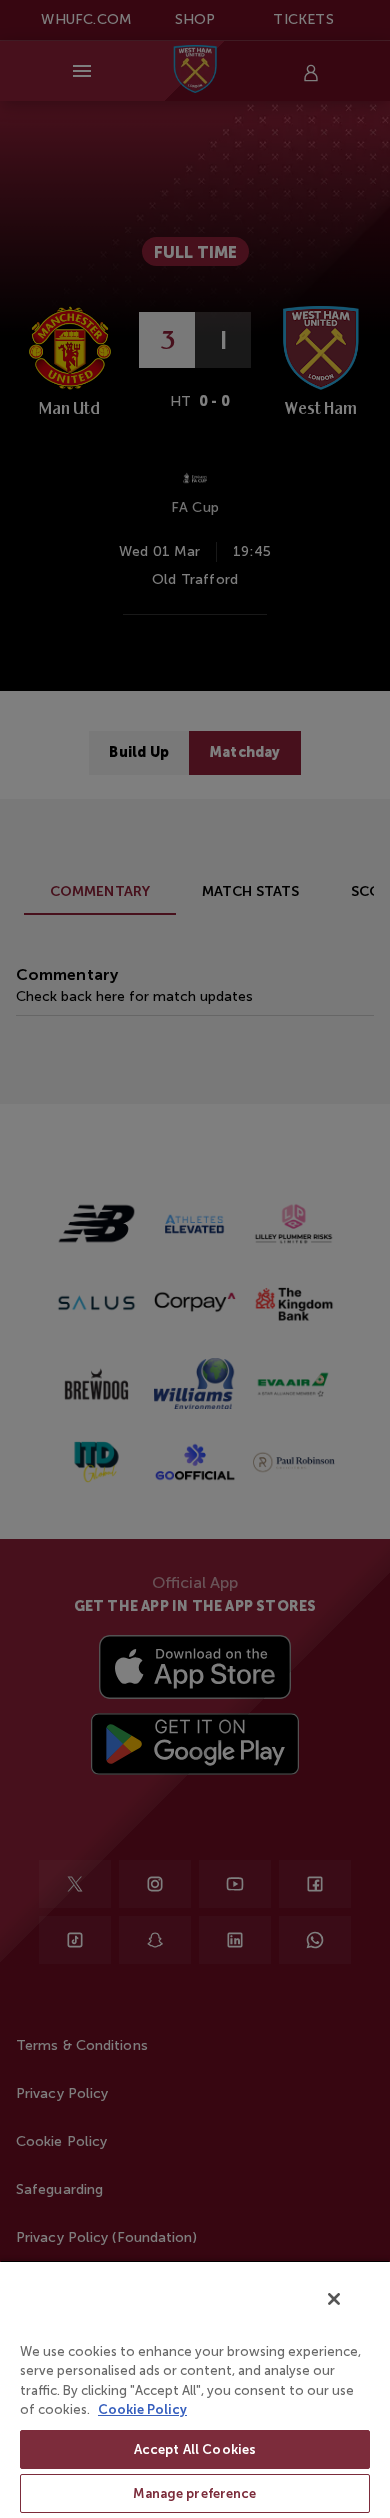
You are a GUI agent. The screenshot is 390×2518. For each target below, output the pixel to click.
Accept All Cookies (195, 2449)
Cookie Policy (142, 2409)
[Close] (334, 2299)
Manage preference (194, 2493)
